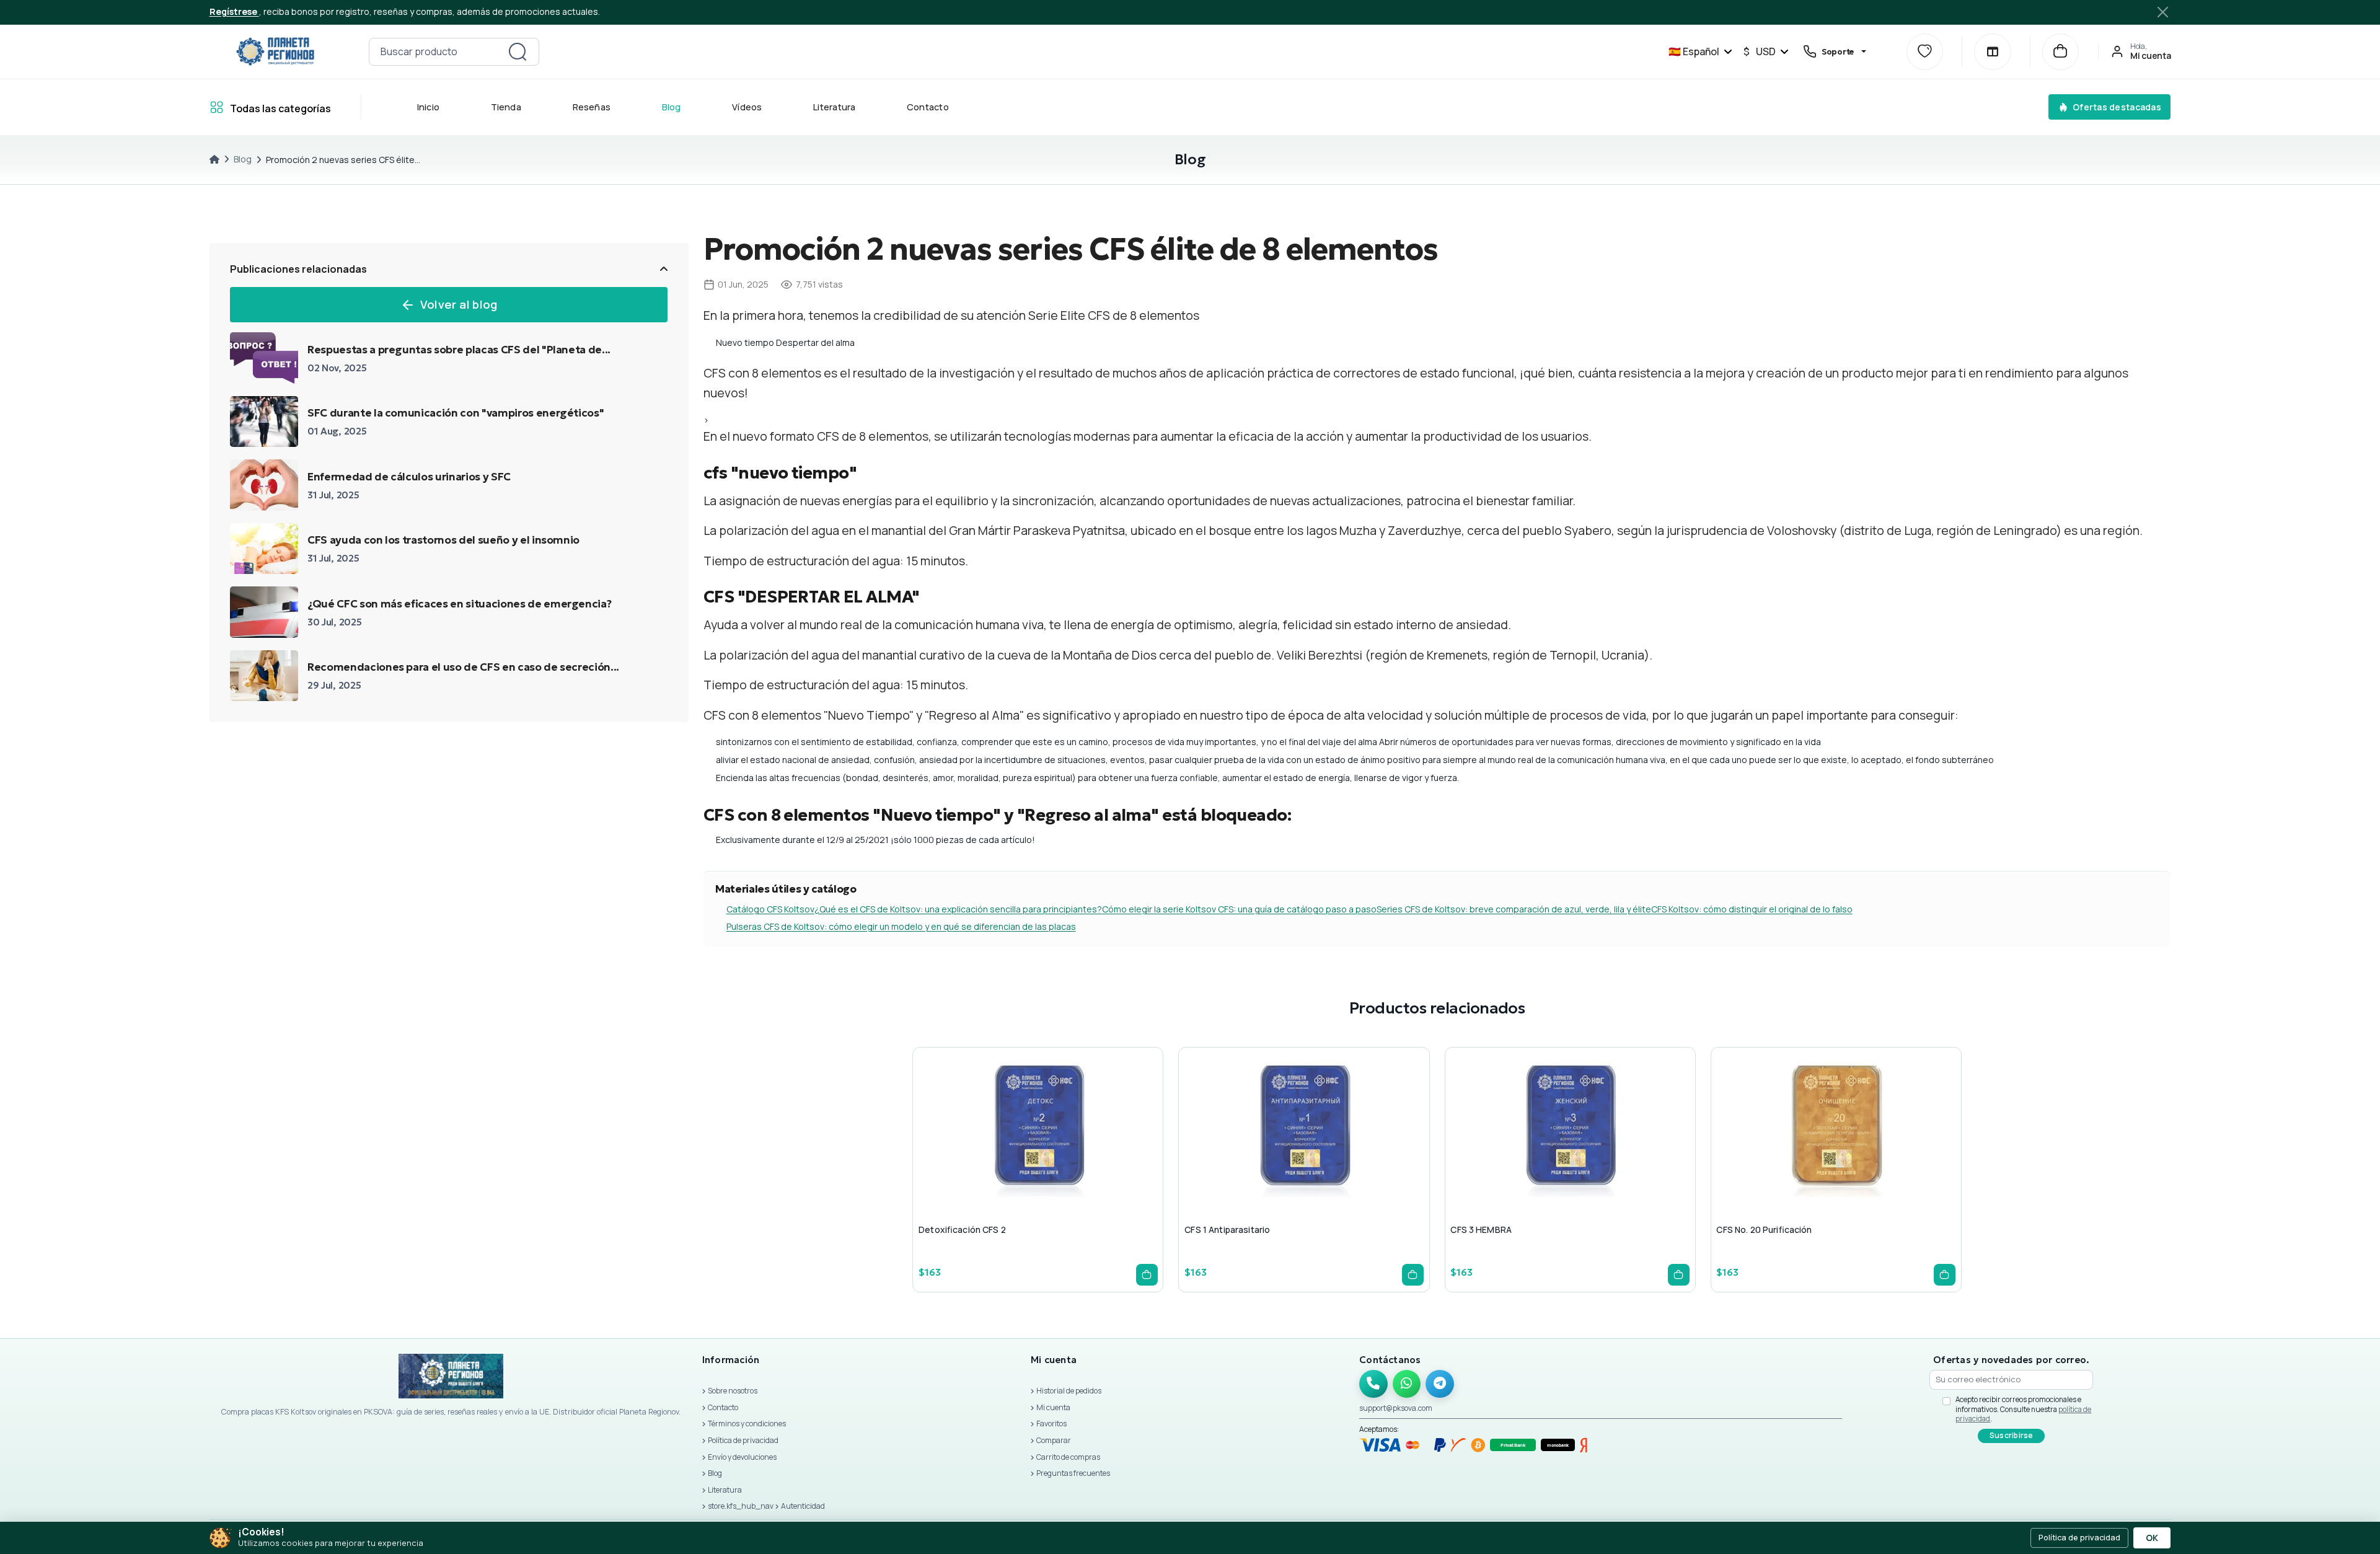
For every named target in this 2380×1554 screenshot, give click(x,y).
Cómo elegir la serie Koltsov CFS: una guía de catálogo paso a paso (1239, 909)
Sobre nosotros (733, 1391)
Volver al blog (459, 304)
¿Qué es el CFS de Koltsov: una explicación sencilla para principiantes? (958, 909)
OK (2152, 1538)
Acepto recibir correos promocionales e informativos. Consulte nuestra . (2023, 1409)
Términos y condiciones (747, 1424)
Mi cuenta (1053, 1407)
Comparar (1054, 1440)
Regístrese (234, 11)
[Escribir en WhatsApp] (1407, 1384)
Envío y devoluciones (742, 1457)
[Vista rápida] (1006, 1156)
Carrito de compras (1068, 1457)
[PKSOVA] (275, 51)
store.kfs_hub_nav (741, 1506)
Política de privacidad (743, 1440)
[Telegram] (1440, 1384)
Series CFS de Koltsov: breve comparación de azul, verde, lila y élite (1514, 909)
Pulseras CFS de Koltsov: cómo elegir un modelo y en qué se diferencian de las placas (901, 926)
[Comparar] (1992, 52)
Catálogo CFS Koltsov (770, 909)
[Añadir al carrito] (1147, 1275)
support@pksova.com (1396, 1408)
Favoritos (1051, 1424)
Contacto (928, 107)
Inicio (428, 107)
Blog (671, 107)
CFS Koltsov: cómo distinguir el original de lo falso (1752, 909)
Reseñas (591, 107)
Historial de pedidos (1069, 1391)
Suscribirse (2012, 1435)
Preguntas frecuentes (1073, 1473)
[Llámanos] (1373, 1384)
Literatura (834, 107)
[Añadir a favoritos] (1036, 1156)
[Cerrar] (2162, 12)
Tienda (505, 107)
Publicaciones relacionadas (298, 269)
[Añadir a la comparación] (1065, 1156)
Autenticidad (803, 1506)
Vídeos (747, 107)
